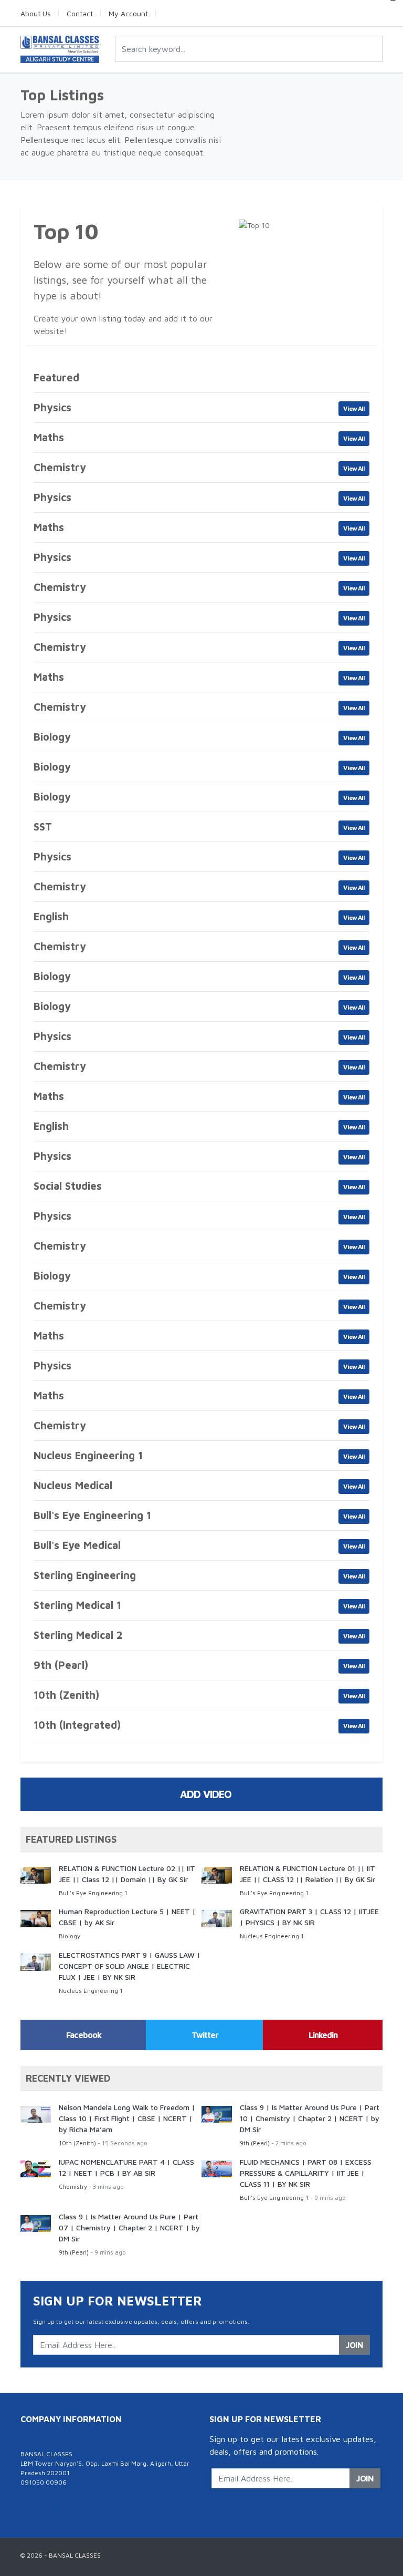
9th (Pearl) (255, 2143)
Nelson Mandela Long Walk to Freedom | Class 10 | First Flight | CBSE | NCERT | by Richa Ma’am (127, 2118)
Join (354, 2345)
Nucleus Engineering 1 (272, 1936)
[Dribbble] (88, 2506)
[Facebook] (50, 2506)
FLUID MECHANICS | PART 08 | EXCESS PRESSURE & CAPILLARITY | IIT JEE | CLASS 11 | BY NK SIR (306, 2173)
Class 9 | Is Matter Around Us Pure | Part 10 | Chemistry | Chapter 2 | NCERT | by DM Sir (310, 2118)
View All (354, 408)
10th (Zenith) (77, 2143)
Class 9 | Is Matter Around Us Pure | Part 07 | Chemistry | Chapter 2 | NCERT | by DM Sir (129, 2227)
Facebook (84, 2035)
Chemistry (73, 2187)
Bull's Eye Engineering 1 (93, 1893)
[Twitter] (31, 2506)
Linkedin (323, 2035)
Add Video (206, 1794)
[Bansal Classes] (60, 49)
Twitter (205, 2035)
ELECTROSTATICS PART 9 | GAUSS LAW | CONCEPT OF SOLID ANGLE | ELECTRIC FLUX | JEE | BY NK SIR (130, 1966)
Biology (70, 1936)
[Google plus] (69, 2506)
